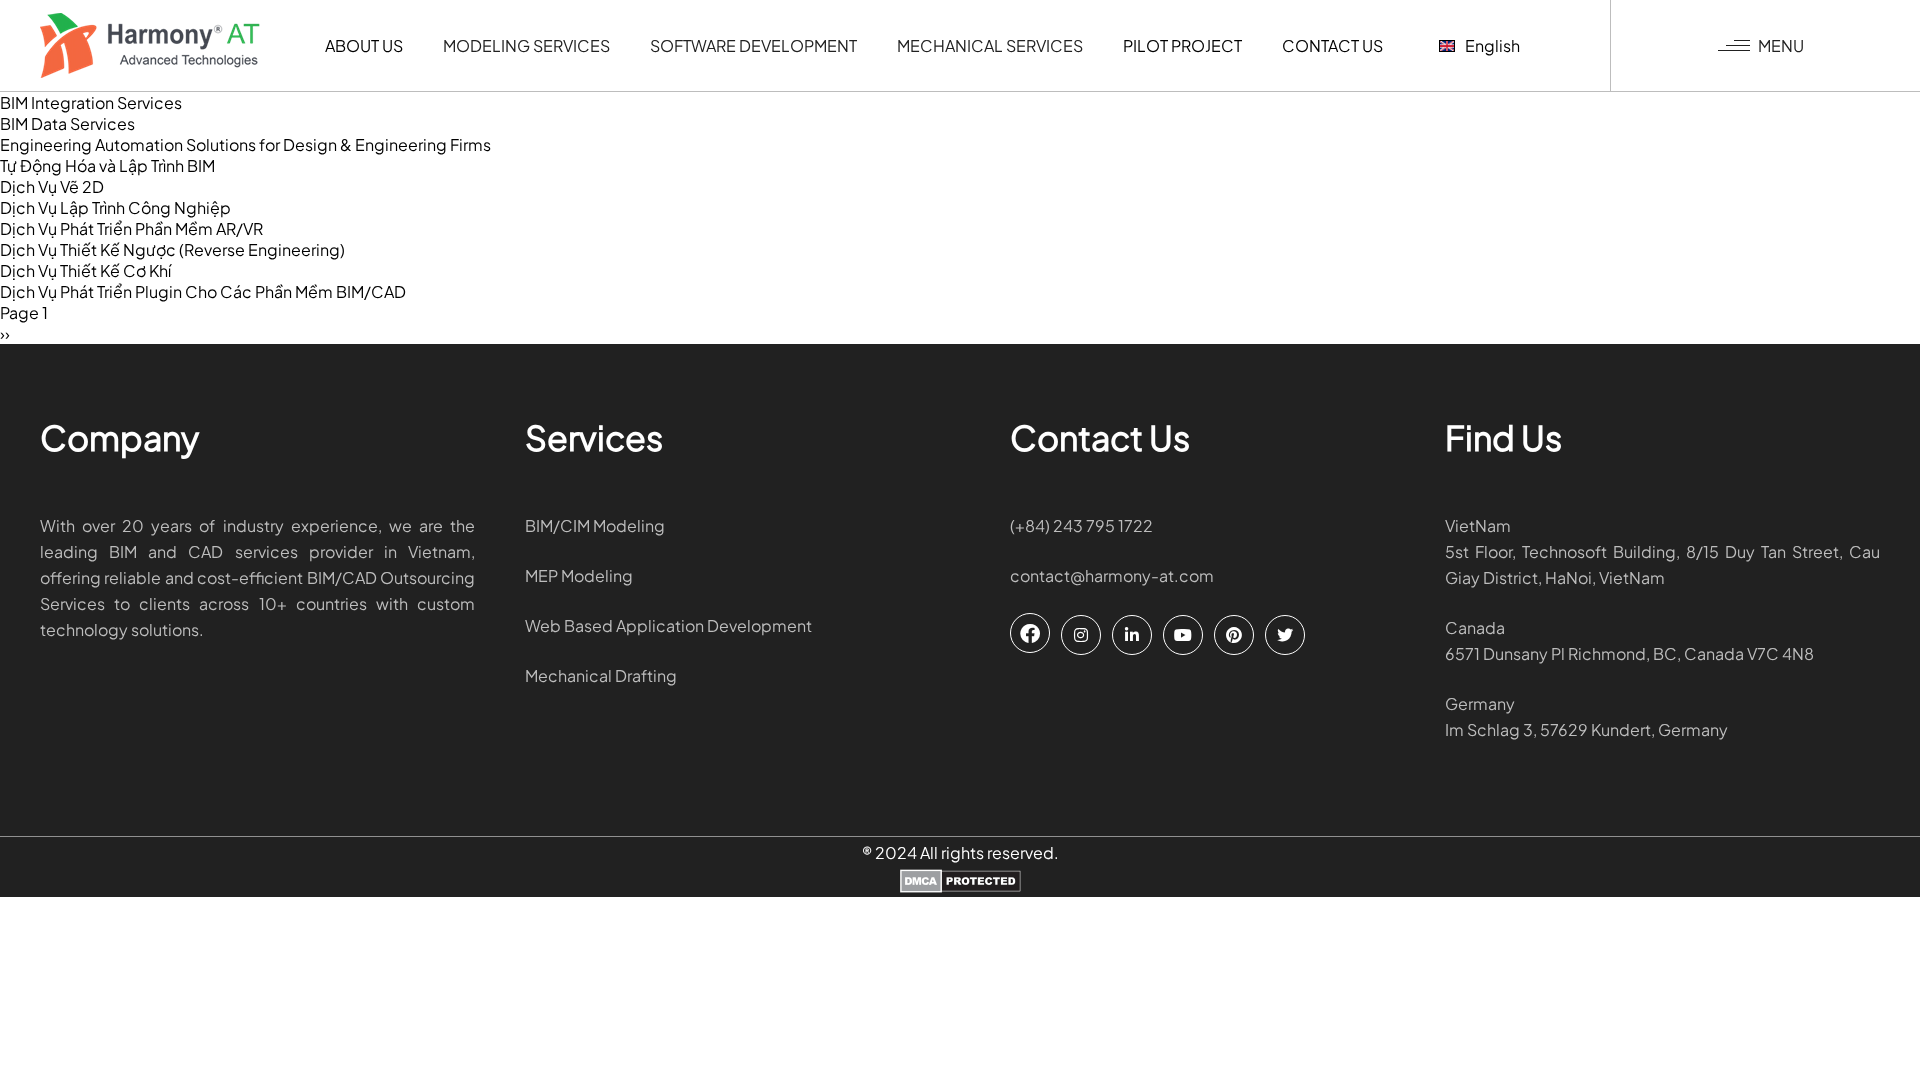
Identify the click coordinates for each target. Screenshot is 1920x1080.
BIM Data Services (67, 123)
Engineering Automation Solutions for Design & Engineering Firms (245, 144)
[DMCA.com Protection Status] (960, 883)
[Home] (150, 45)
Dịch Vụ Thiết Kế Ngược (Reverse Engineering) (172, 249)
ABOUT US (364, 45)
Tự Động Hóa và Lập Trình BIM (107, 165)
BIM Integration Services (91, 102)
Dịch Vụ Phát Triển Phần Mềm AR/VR (131, 228)
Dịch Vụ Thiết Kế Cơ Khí (85, 270)
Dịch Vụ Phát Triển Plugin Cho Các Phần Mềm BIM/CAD (203, 291)
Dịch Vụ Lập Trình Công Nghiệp (115, 207)
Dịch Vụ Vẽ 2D (52, 186)
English (1492, 45)
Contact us (1332, 45)
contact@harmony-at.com (1112, 575)
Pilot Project (1182, 45)
